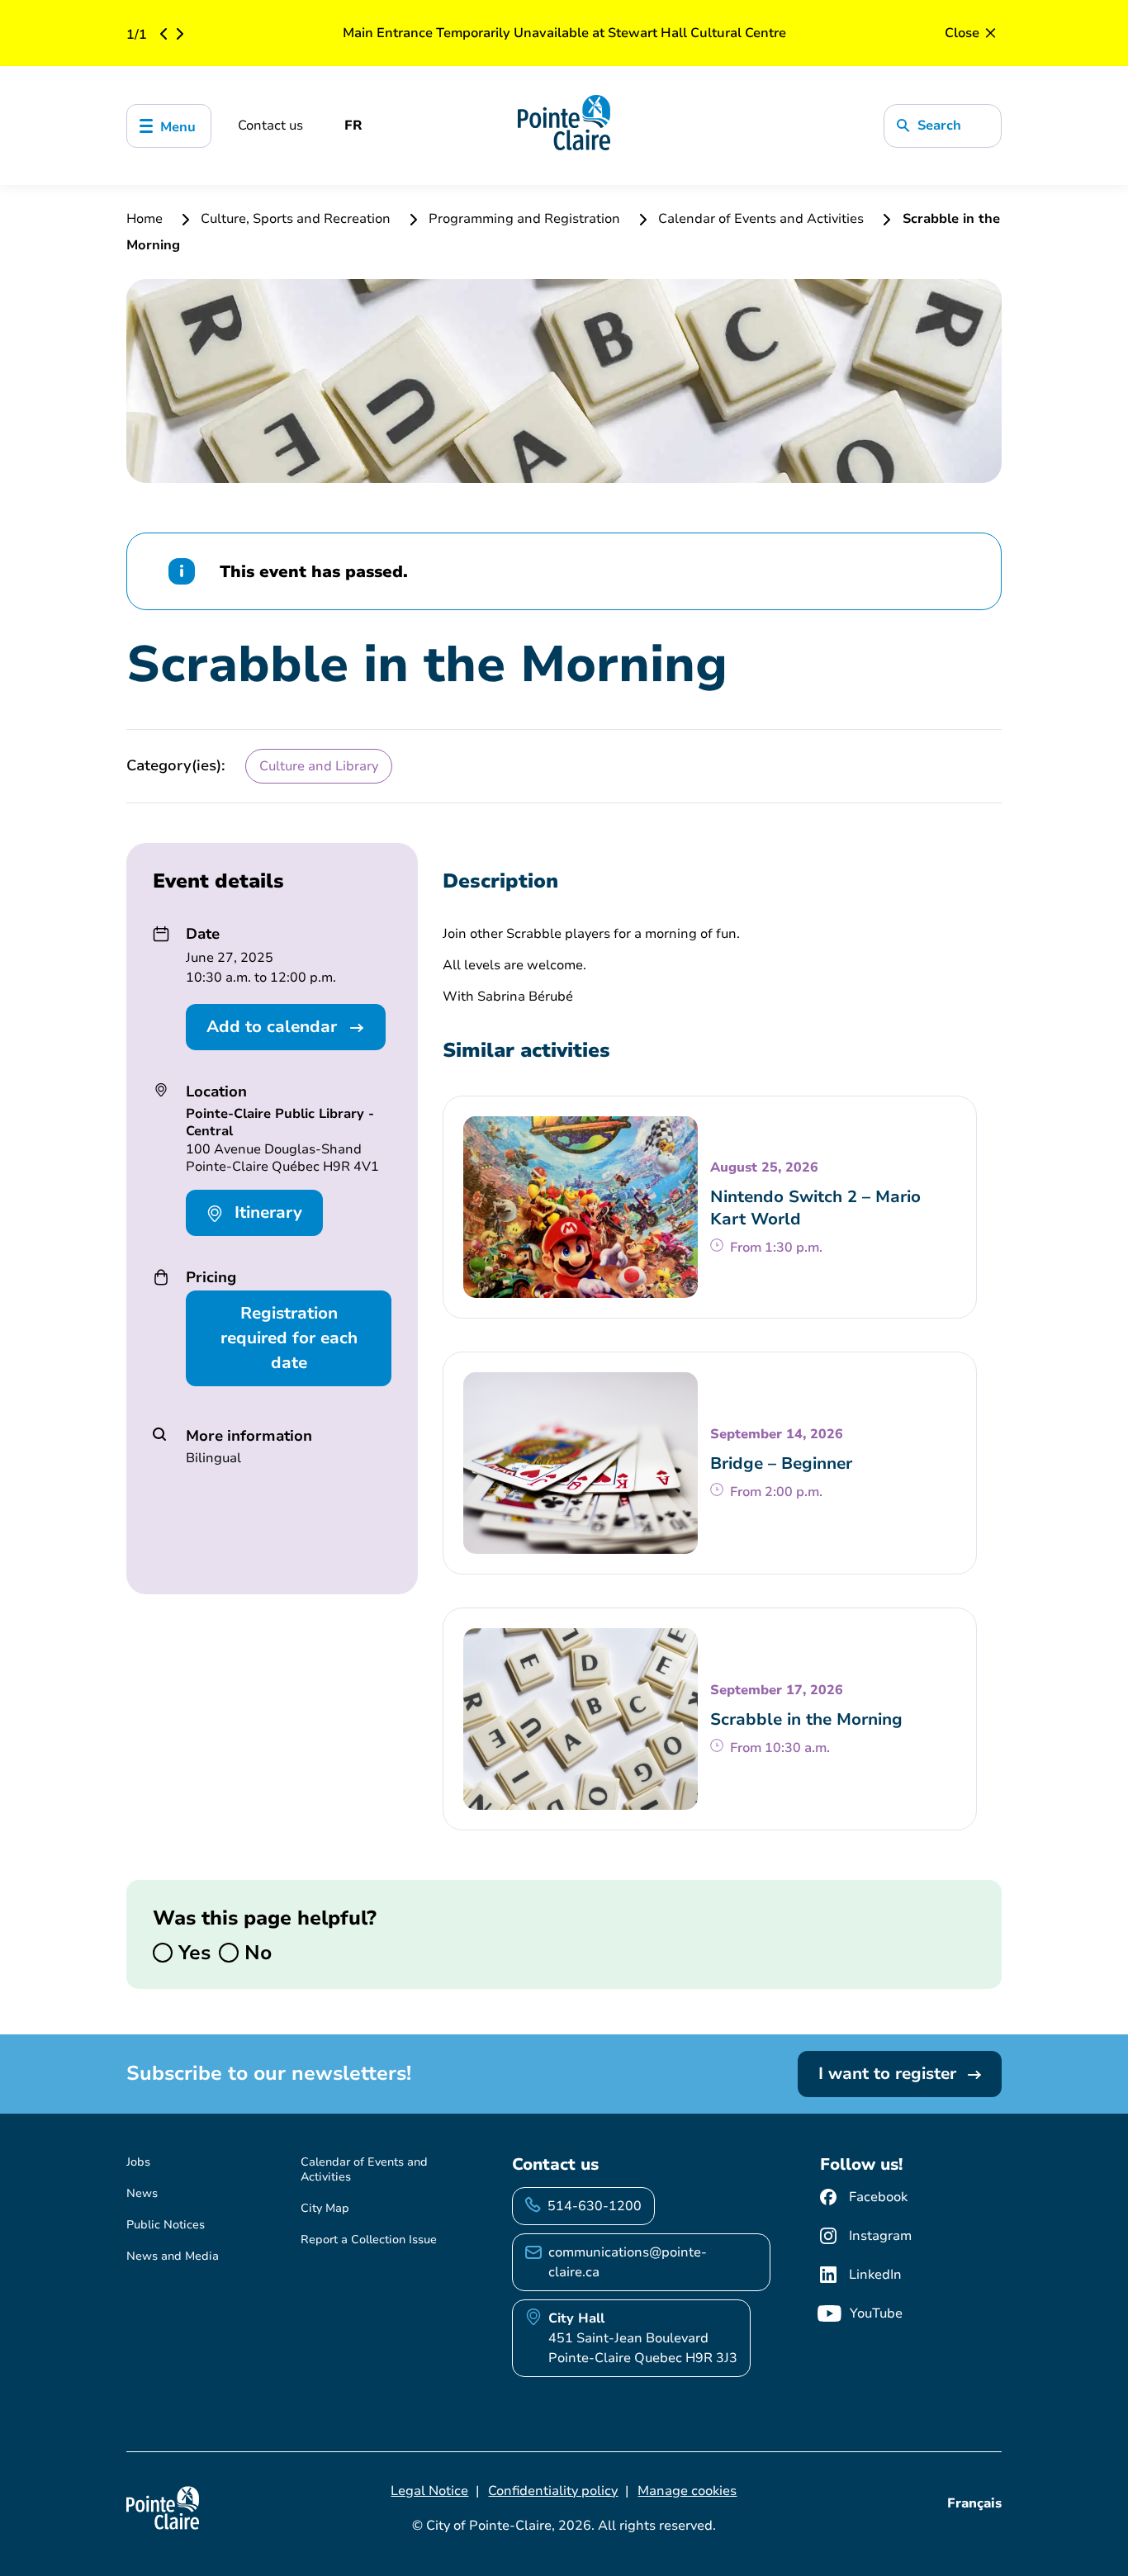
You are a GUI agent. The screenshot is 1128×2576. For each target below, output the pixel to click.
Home (146, 219)
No (255, 1953)
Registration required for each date (289, 1338)
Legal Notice (429, 2491)
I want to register (890, 2074)
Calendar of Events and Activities (761, 219)
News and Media (173, 2256)
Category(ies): (176, 765)
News (142, 2193)
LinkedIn (875, 2275)
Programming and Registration (524, 219)
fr (353, 125)
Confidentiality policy (553, 2491)
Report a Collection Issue (369, 2240)
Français (974, 2503)
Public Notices (166, 2225)
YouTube (876, 2313)
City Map (325, 2208)
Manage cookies (687, 2491)
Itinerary (266, 1212)
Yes (192, 1953)
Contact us (270, 125)
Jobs (138, 2162)
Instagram (880, 2236)
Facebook (878, 2197)
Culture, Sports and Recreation (296, 219)
